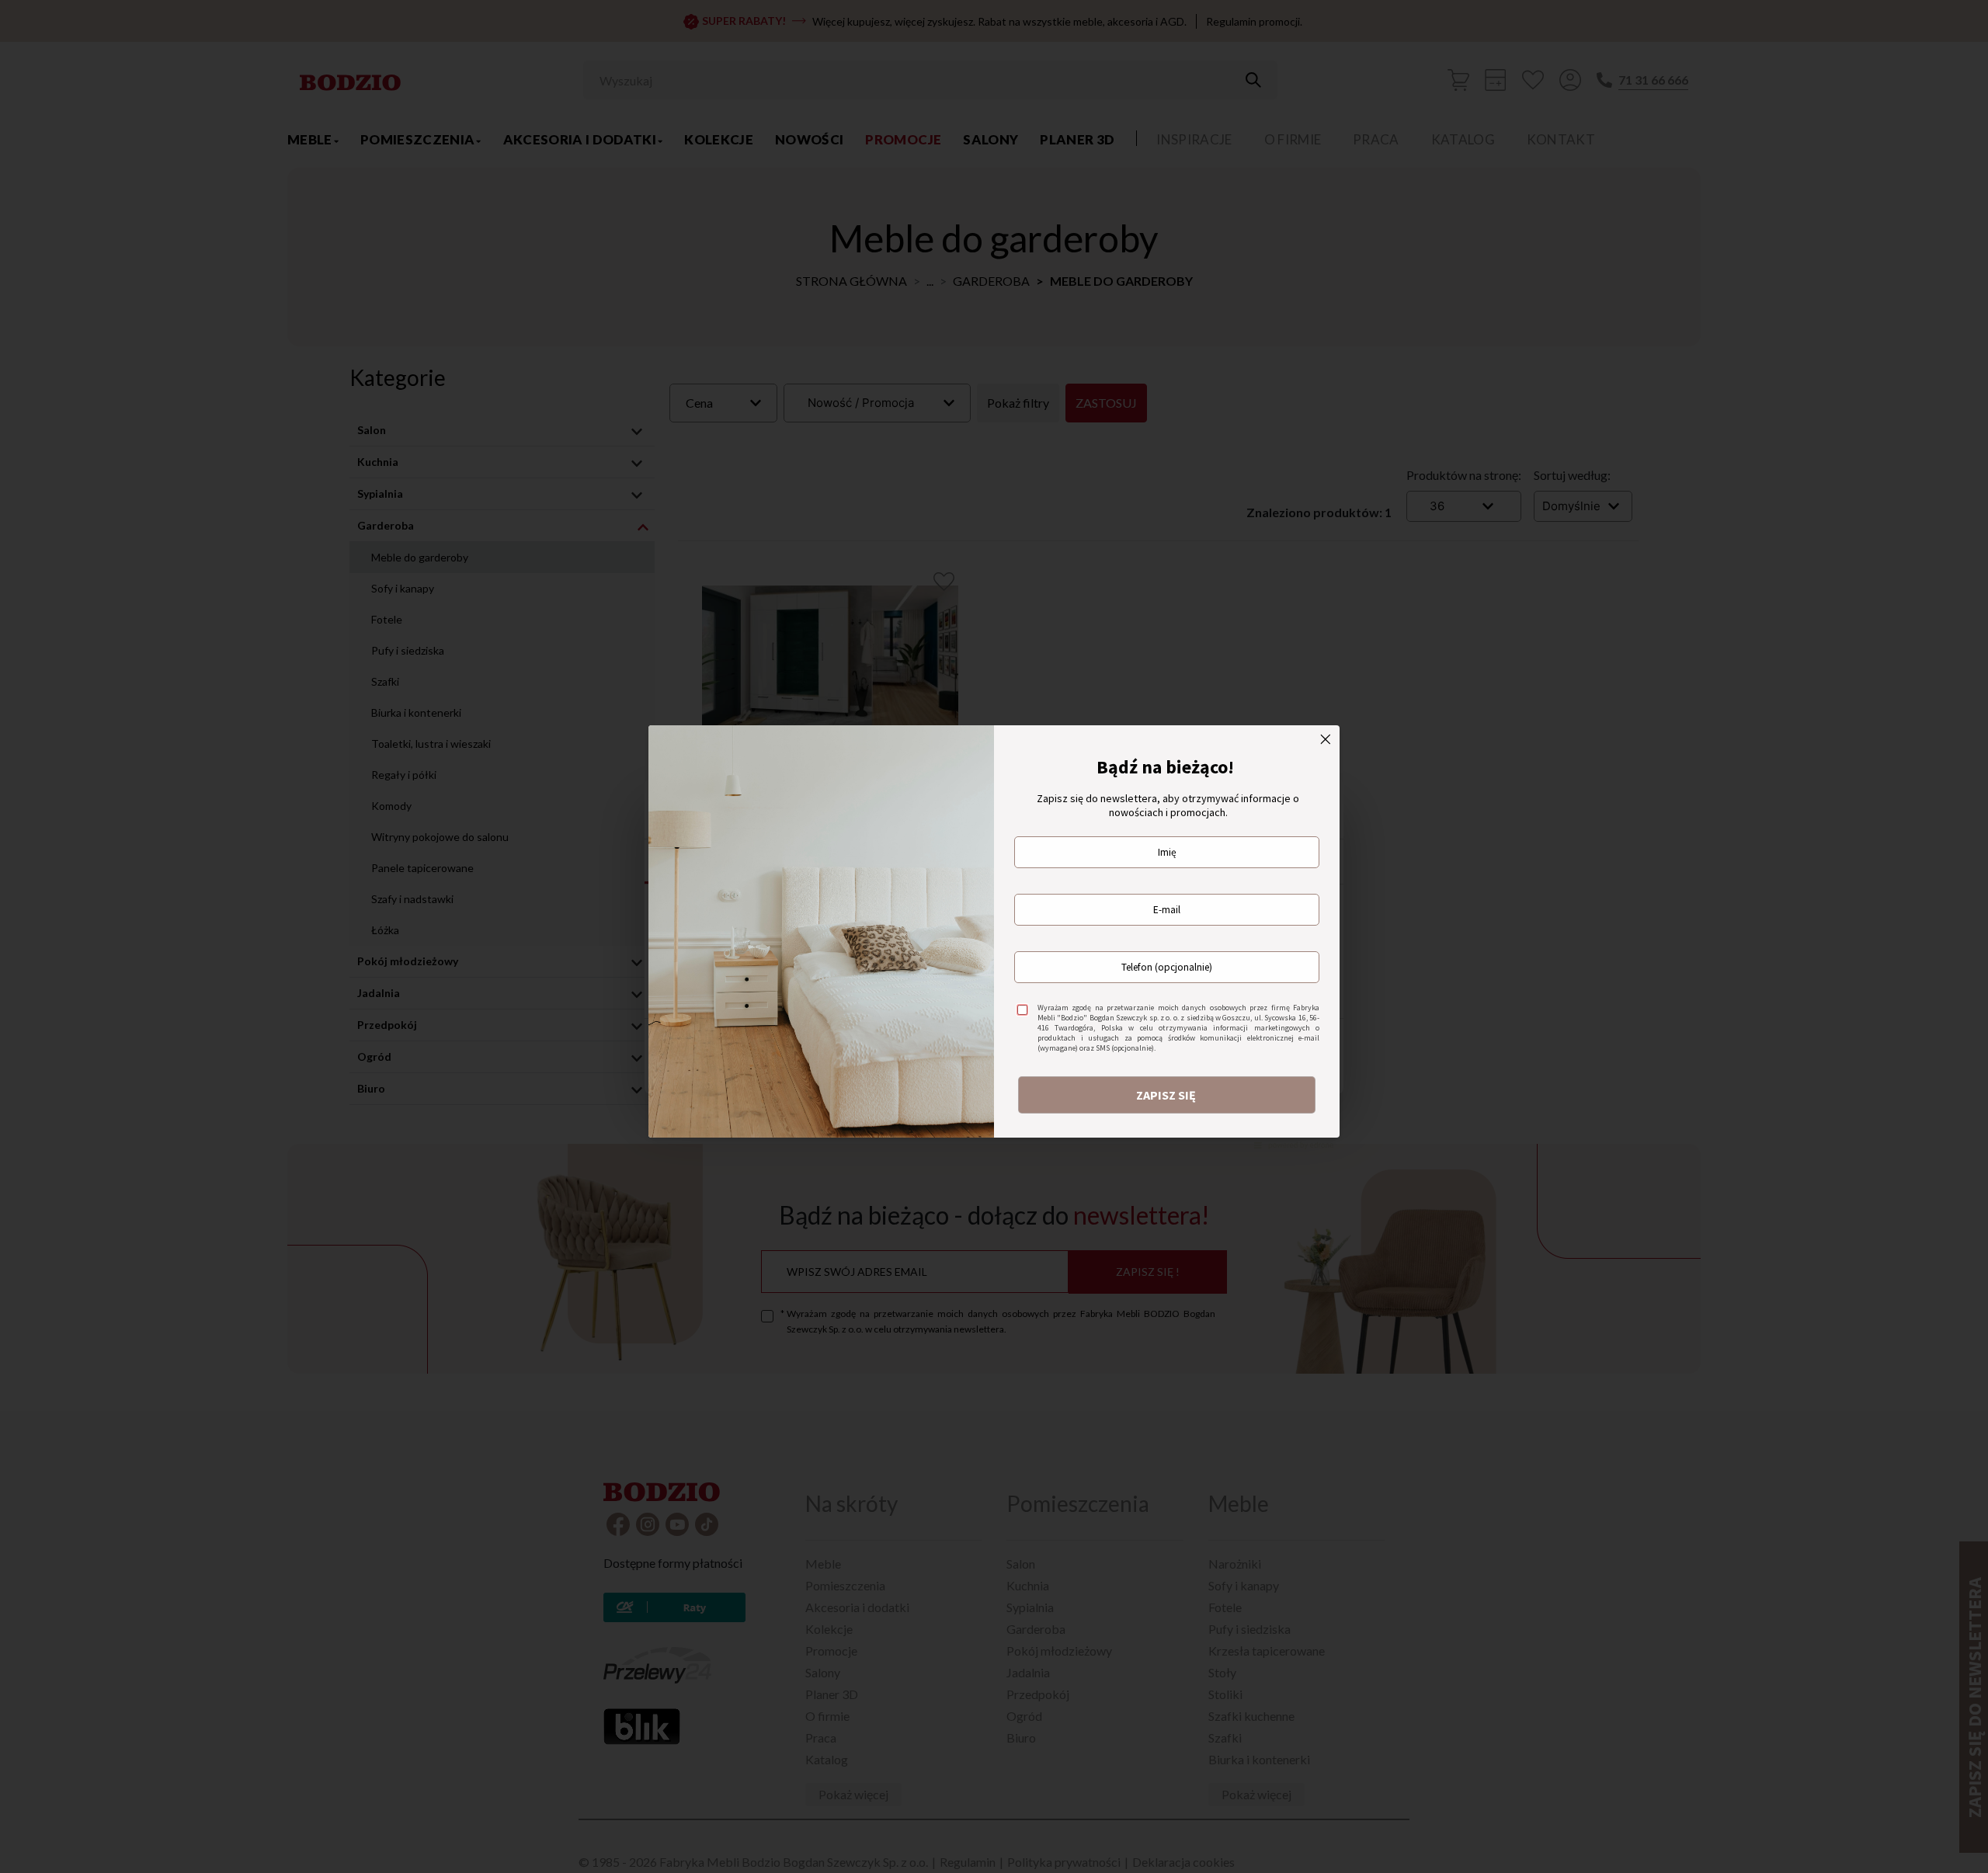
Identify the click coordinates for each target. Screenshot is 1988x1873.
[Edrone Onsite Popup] (994, 936)
